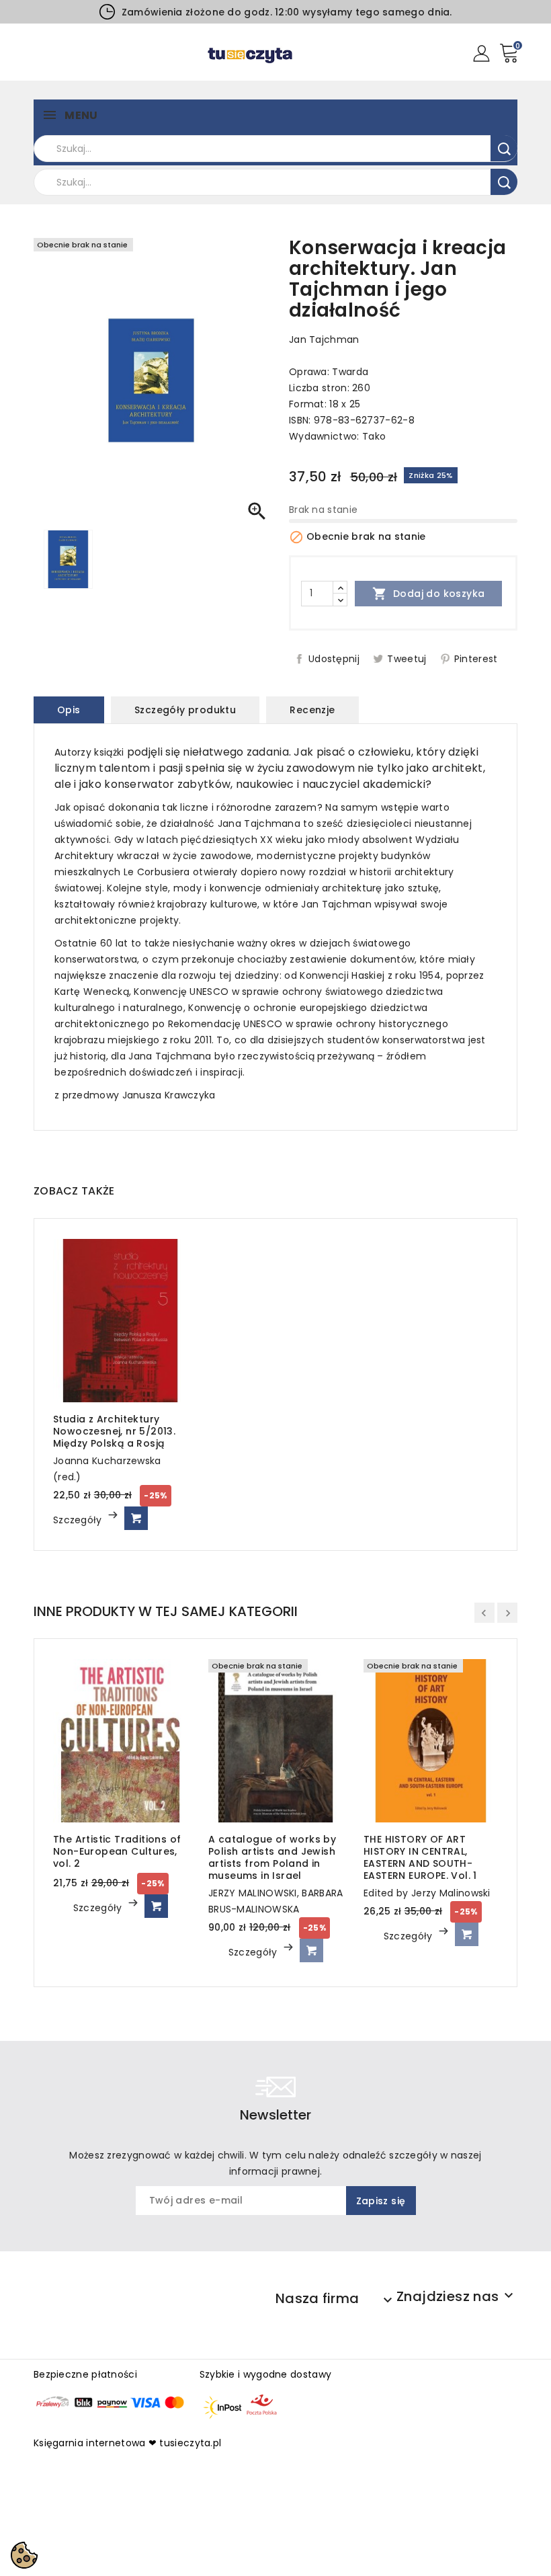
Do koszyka (136, 1518)
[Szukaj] (504, 148)
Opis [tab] (69, 710)
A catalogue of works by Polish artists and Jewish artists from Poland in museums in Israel (272, 1857)
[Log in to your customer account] (481, 52)
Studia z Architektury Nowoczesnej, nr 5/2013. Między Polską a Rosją (114, 1431)
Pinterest (476, 659)
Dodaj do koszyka (429, 594)
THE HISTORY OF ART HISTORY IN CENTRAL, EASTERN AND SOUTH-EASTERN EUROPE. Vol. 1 (420, 1857)
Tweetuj (407, 659)
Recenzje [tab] (312, 710)
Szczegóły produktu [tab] (185, 710)
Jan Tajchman (324, 339)
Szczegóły (79, 1520)
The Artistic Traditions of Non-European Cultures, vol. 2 (117, 1851)
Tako (374, 436)
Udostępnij (334, 659)
